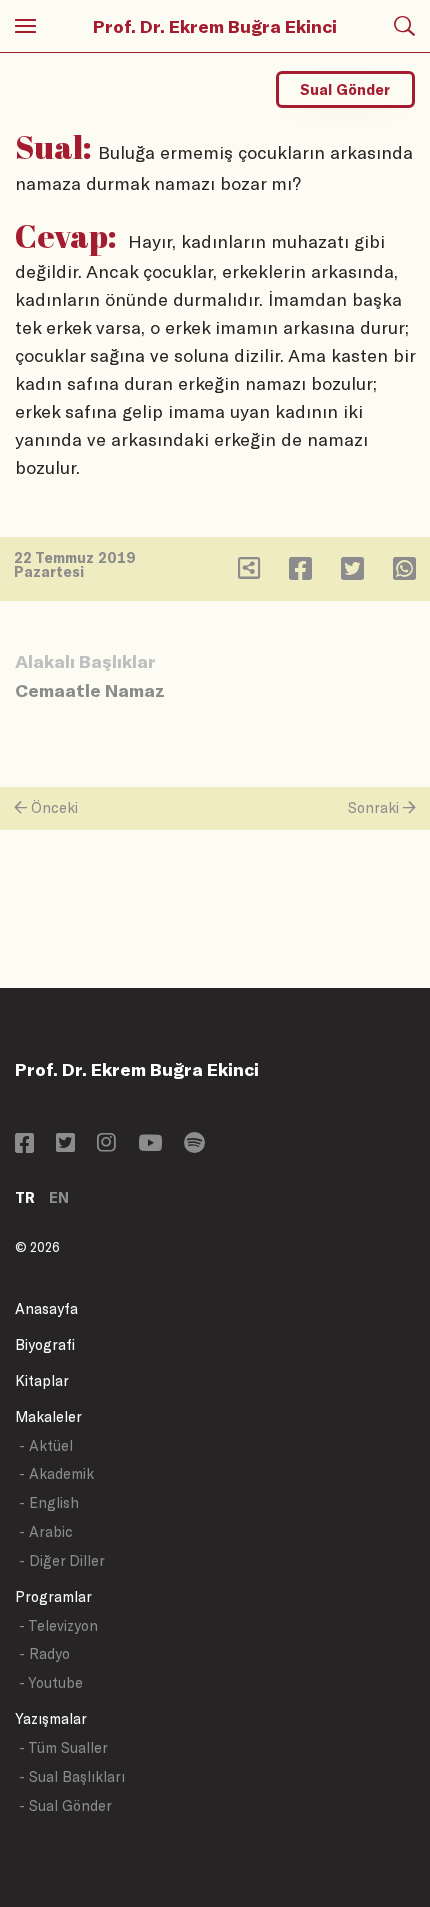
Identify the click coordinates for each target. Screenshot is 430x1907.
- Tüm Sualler (63, 1747)
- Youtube (51, 1682)
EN (59, 1197)
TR (25, 1197)
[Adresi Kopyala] (249, 572)
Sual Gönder (345, 89)
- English (49, 1502)
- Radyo (44, 1653)
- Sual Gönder (65, 1805)
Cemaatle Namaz (90, 690)
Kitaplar (42, 1380)
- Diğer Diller (62, 1560)
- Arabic (46, 1531)
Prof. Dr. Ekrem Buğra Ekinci (215, 26)
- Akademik (56, 1473)
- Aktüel (46, 1445)
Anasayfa (46, 1308)
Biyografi (45, 1344)
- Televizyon (58, 1625)
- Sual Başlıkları (72, 1776)
